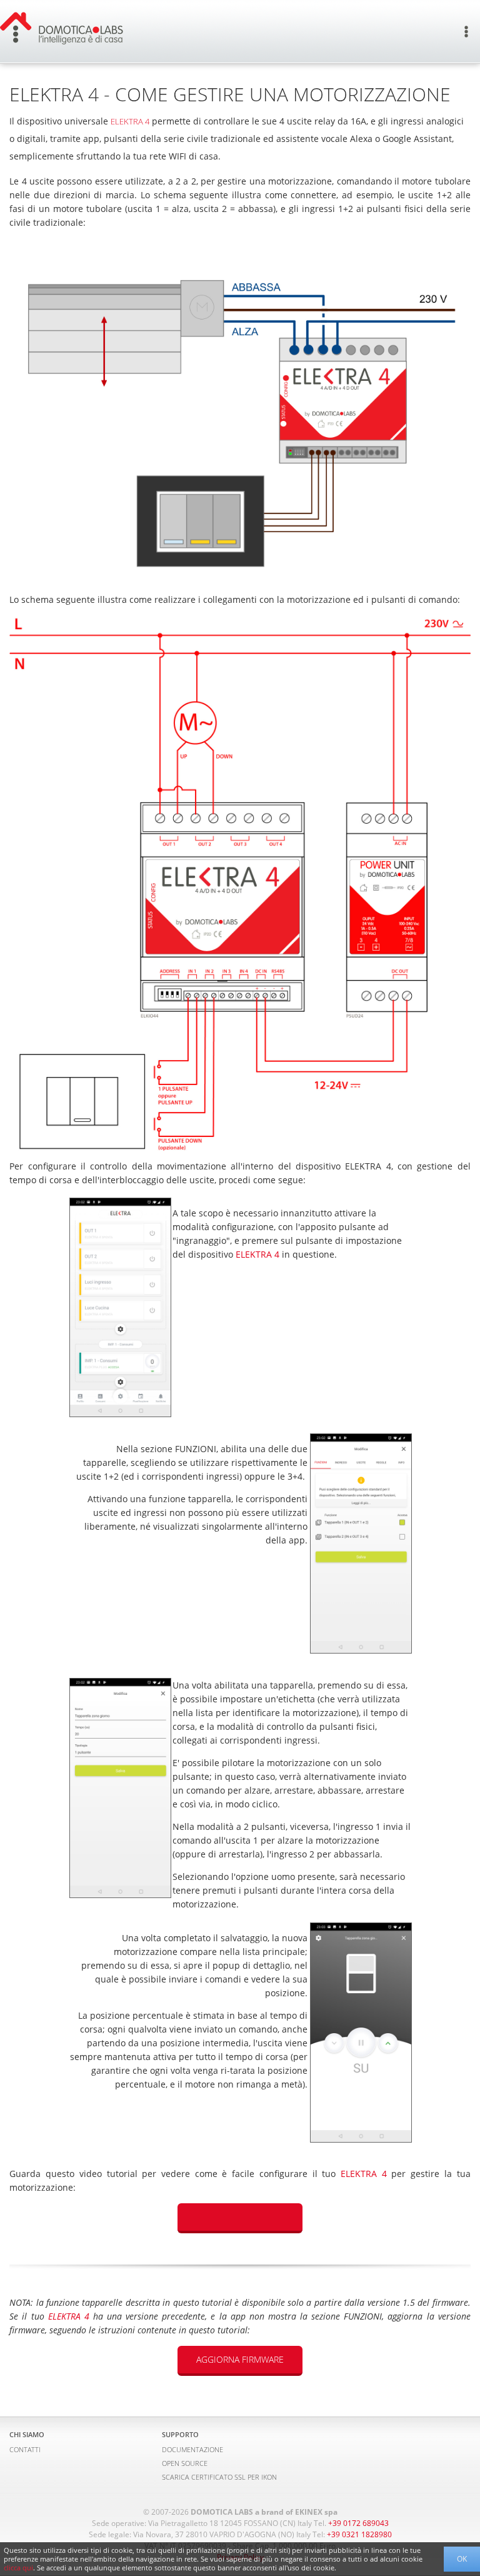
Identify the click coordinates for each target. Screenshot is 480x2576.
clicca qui (18, 2568)
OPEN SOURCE (185, 2463)
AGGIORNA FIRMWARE (240, 2359)
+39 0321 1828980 (359, 2534)
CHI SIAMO (27, 2434)
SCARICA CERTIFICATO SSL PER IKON (219, 2477)
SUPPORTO (180, 2434)
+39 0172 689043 (358, 2523)
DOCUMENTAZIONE (192, 2449)
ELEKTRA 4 (130, 121)
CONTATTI (25, 2449)
